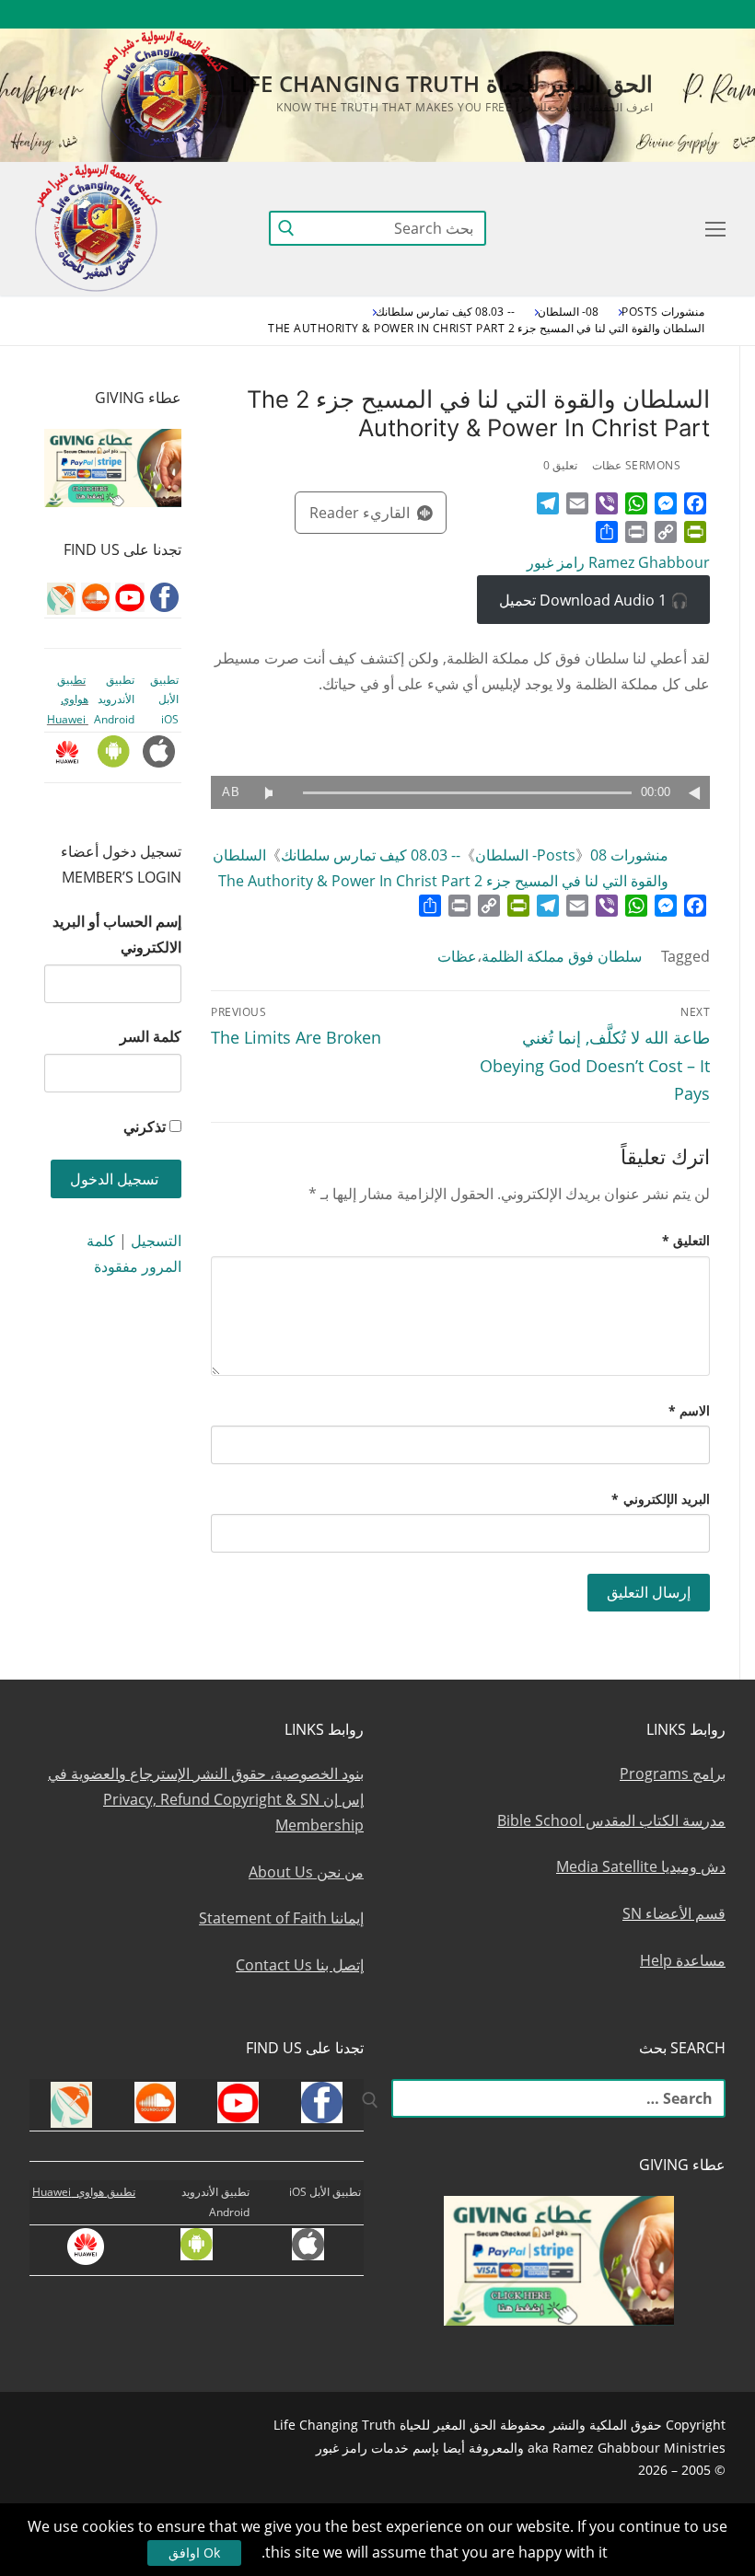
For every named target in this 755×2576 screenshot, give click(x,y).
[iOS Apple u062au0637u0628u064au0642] (442, 14)
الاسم (690, 1410)
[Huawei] (411, 14)
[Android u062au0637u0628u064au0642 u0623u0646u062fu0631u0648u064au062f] (476, 14)
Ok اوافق (194, 2553)
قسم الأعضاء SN (674, 1913)
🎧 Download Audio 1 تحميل (594, 600)
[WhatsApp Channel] (543, 14)
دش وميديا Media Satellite (641, 1866)
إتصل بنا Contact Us (300, 1965)
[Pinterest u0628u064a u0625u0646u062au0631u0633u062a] (510, 14)
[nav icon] (712, 228)
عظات (457, 956)
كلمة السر (151, 1036)
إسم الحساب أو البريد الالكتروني (117, 934)
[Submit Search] (286, 228)
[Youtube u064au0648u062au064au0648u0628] (678, 14)
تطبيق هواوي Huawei (68, 699)
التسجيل (156, 1241)
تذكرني (145, 1126)
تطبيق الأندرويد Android (114, 699)
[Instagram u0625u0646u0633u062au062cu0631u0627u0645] (577, 14)
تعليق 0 (561, 465)
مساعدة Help (683, 1960)
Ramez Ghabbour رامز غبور (618, 562)
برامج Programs (673, 1773)
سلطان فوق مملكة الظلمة (562, 956)
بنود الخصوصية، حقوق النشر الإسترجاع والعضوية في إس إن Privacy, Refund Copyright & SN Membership (206, 1799)
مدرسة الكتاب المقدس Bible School (611, 1820)
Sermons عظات (636, 465)
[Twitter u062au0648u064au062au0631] (611, 14)
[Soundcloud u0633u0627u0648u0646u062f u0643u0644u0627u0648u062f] (644, 14)
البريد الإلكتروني (661, 1499)
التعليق (686, 1240)
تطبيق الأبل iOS (164, 699)
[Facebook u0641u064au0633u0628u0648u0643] (709, 14)
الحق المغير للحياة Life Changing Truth (441, 83)
